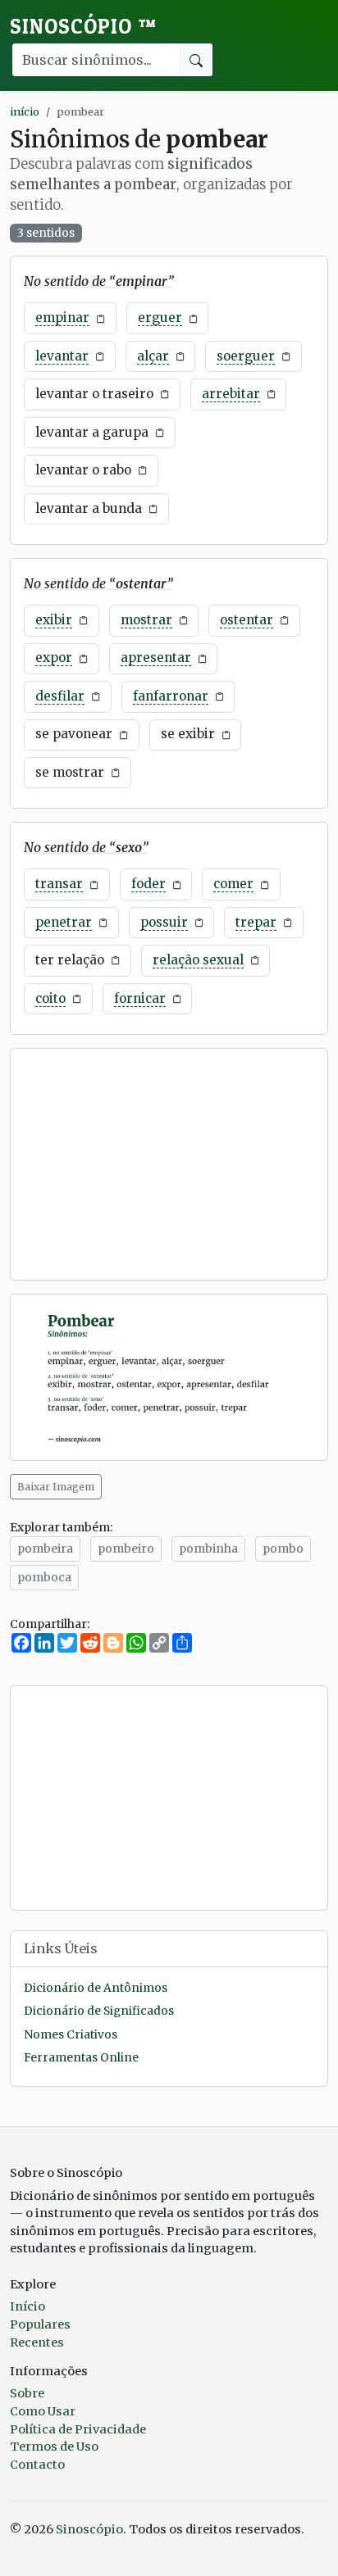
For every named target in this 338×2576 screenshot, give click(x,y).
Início (27, 2306)
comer (233, 884)
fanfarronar (171, 696)
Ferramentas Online (81, 2058)
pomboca (44, 1577)
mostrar (146, 620)
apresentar (156, 658)
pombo (283, 1549)
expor (54, 658)
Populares (40, 2324)
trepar (256, 922)
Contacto (37, 2465)
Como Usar (43, 2411)
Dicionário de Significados (99, 2011)
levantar (62, 356)
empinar (62, 317)
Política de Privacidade (78, 2429)
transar (59, 884)
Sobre (27, 2393)
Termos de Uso (54, 2447)
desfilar (60, 696)
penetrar (64, 922)
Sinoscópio (83, 26)
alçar (153, 356)
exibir (54, 620)
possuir (164, 922)
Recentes (37, 2342)
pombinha (208, 1549)
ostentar (247, 620)
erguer (160, 317)
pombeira (45, 1549)
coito (50, 998)
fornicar (140, 998)
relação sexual (198, 960)
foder (148, 884)
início (25, 111)
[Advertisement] (169, 1164)
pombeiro (126, 1549)
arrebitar (231, 394)
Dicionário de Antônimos (96, 1988)
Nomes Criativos (71, 2035)
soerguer (246, 356)
